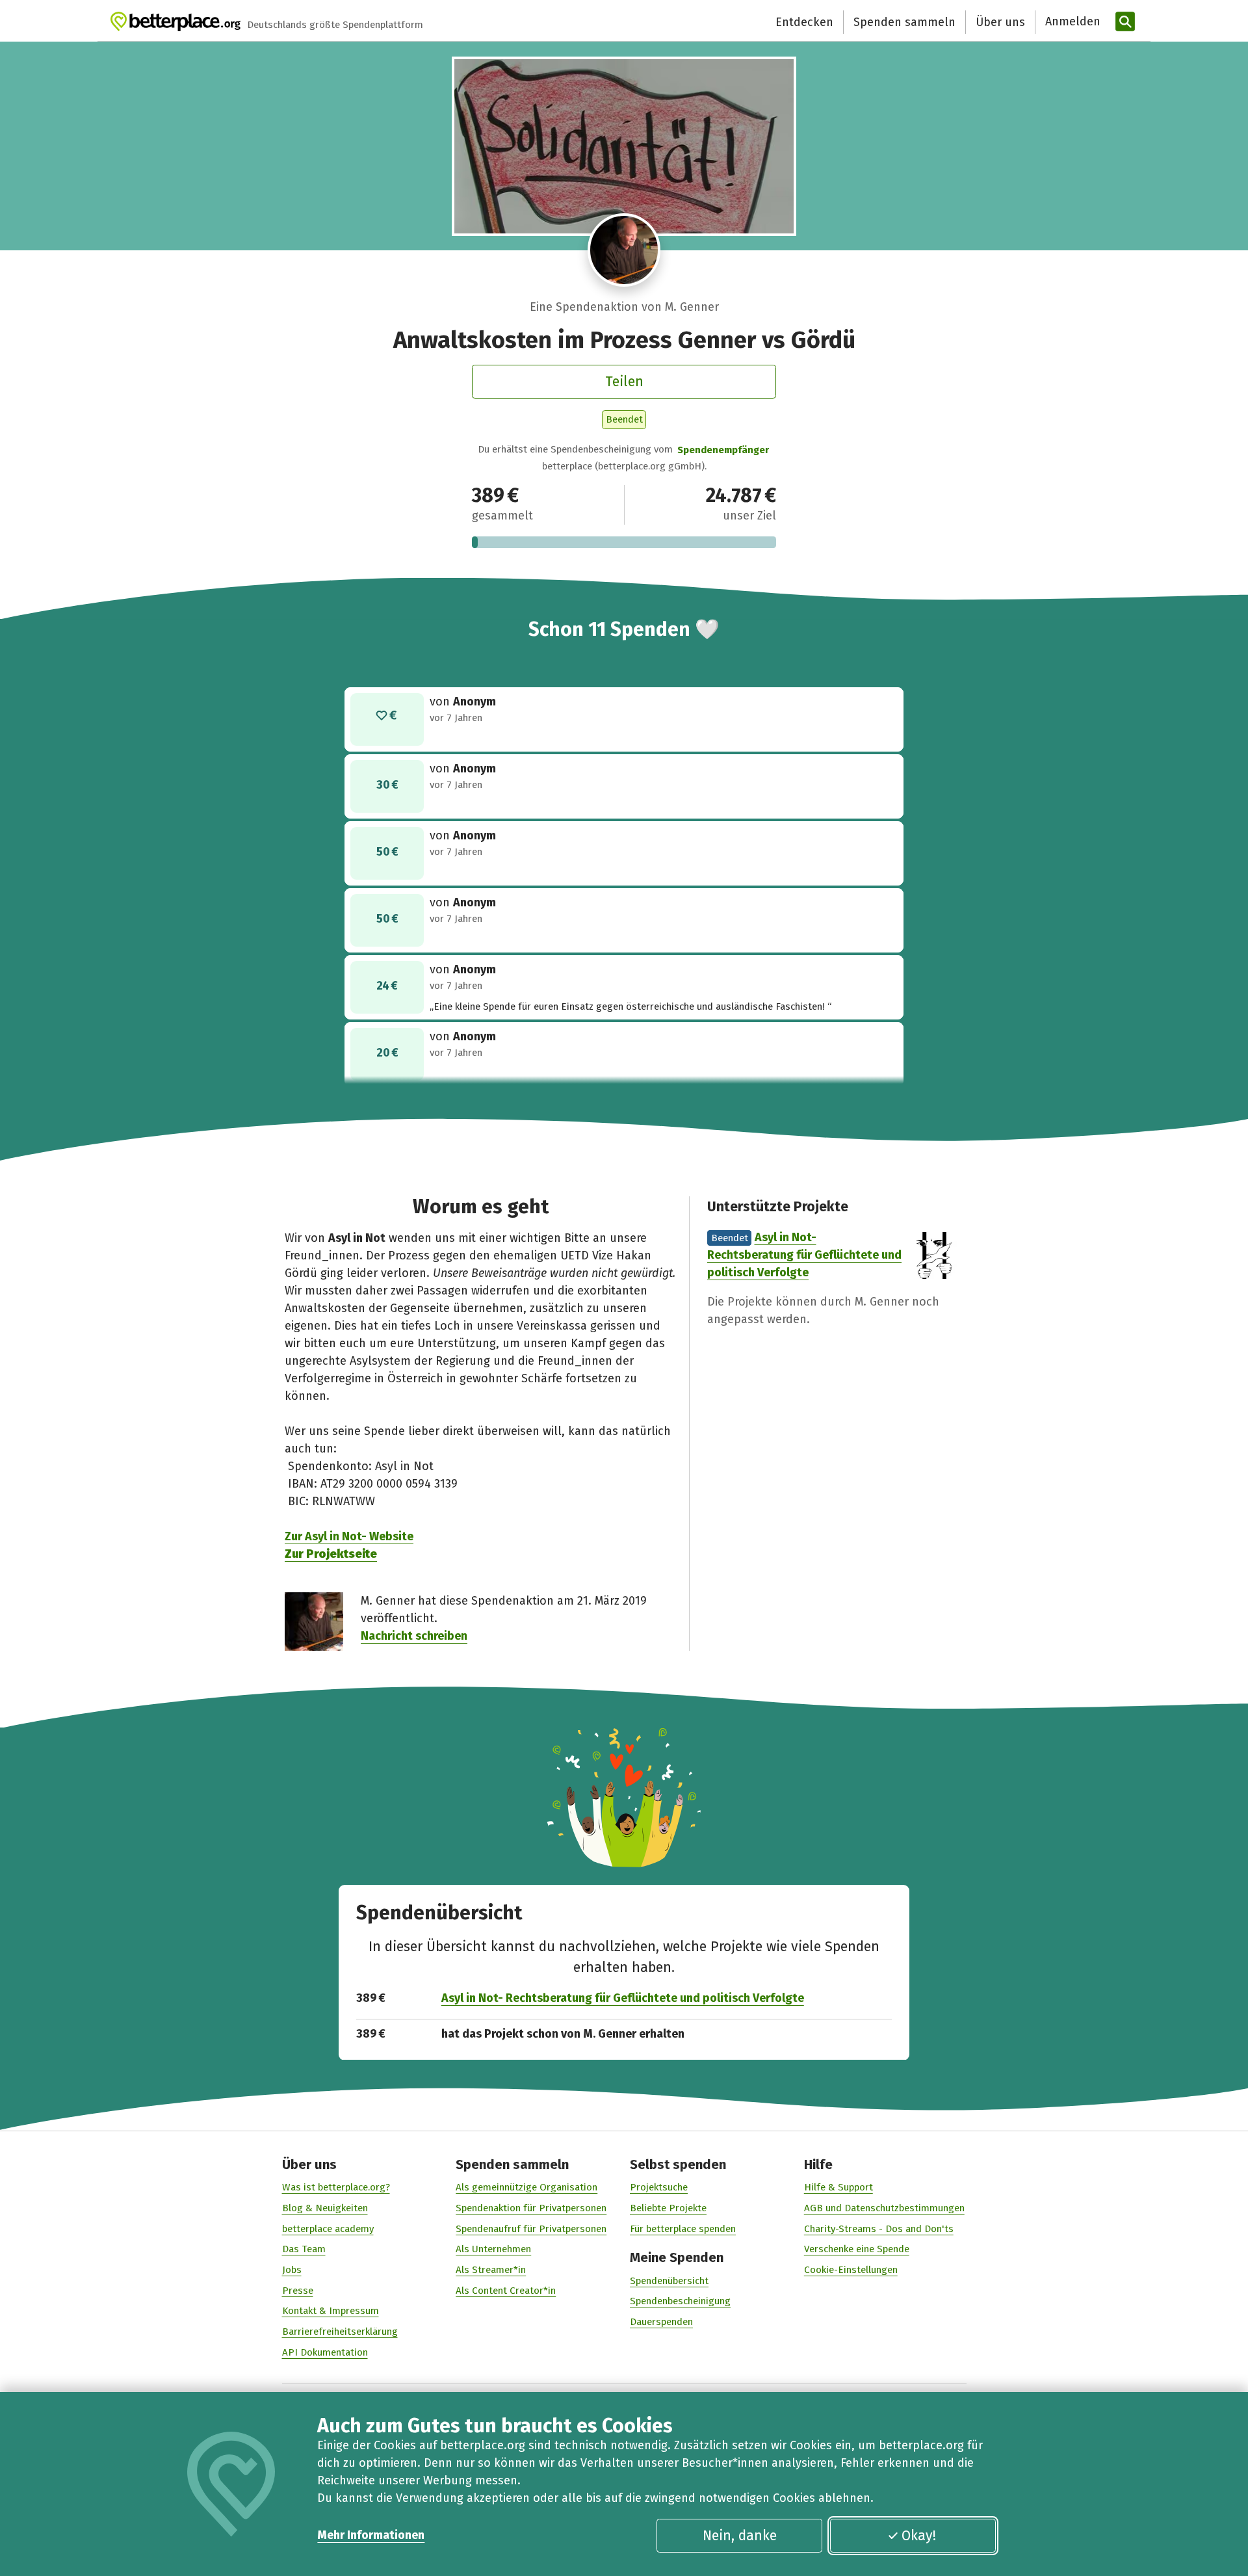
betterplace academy (328, 2229)
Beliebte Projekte (668, 2208)
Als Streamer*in (491, 2270)
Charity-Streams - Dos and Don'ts (879, 2229)
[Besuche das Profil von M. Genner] (624, 250)
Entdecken (804, 22)
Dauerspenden (661, 2322)
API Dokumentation (325, 2352)
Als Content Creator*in (506, 2291)
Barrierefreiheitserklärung (340, 2332)
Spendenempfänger (723, 450)
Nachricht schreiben (414, 1636)
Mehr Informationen (371, 2535)
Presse (298, 2291)
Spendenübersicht (669, 2281)
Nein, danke (740, 2536)
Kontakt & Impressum (331, 2311)
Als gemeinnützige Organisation (526, 2187)
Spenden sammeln (904, 22)
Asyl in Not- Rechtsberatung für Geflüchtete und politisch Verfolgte (804, 1255)
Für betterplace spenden (683, 2229)
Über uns (1000, 22)
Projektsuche (659, 2187)
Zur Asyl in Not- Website (349, 1536)
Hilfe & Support (838, 2187)
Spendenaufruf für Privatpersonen (531, 2229)
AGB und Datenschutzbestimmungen (884, 2208)
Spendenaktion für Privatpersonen (531, 2208)
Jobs (292, 2270)
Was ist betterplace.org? (336, 2187)
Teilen (624, 382)
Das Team (304, 2249)
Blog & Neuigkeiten (325, 2208)
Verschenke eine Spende (857, 2249)
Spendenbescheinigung (680, 2301)
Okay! (919, 2536)
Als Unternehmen (493, 2249)
